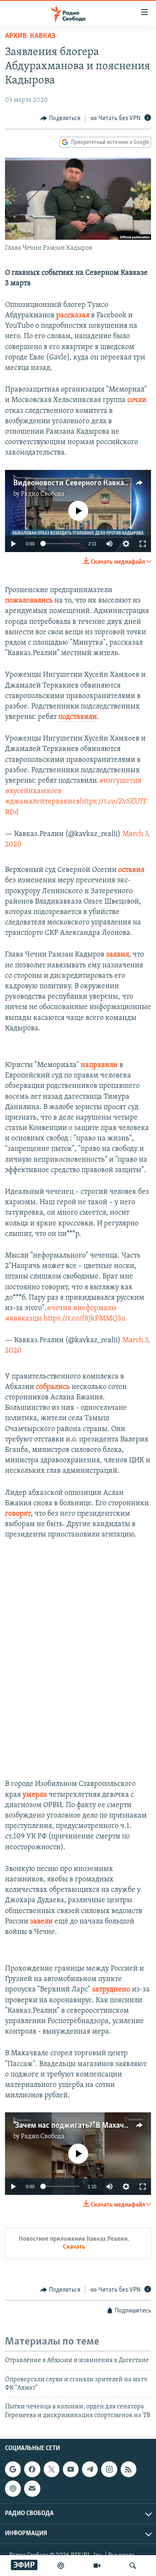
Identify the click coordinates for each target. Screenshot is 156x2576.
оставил (131, 870)
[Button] (60, 118)
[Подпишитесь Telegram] (90, 2469)
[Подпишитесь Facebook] (32, 2469)
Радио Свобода (43, 494)
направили (100, 1065)
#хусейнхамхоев (33, 791)
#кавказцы (24, 1319)
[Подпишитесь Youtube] (71, 2469)
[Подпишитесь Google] (13, 2469)
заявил (118, 955)
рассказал (74, 316)
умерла (36, 1795)
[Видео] (97, 2566)
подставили (78, 717)
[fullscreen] (143, 544)
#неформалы (95, 1308)
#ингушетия (120, 781)
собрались (54, 1387)
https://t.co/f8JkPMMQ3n (84, 1319)
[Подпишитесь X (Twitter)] (52, 2469)
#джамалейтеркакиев (42, 802)
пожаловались (30, 601)
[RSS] (129, 2469)
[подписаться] (32, 2488)
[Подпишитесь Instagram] (109, 2469)
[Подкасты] (13, 2488)
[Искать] (133, 2566)
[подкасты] (61, 2566)
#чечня (59, 1308)
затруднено (112, 1990)
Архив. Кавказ (30, 36)
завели (42, 1922)
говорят (18, 1514)
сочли (137, 400)
